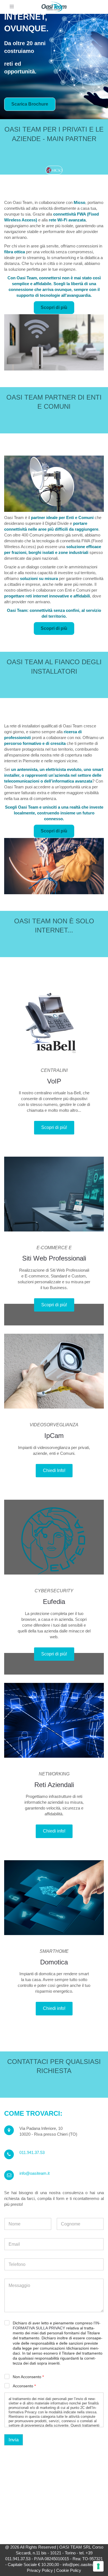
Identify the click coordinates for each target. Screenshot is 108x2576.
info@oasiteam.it (34, 2173)
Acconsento (24, 2386)
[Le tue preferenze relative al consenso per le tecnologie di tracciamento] (98, 2566)
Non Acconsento (28, 2377)
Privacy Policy (40, 2570)
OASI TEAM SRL (75, 2547)
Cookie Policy (69, 2570)
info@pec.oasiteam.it (82, 2564)
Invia (14, 2440)
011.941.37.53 (32, 2152)
